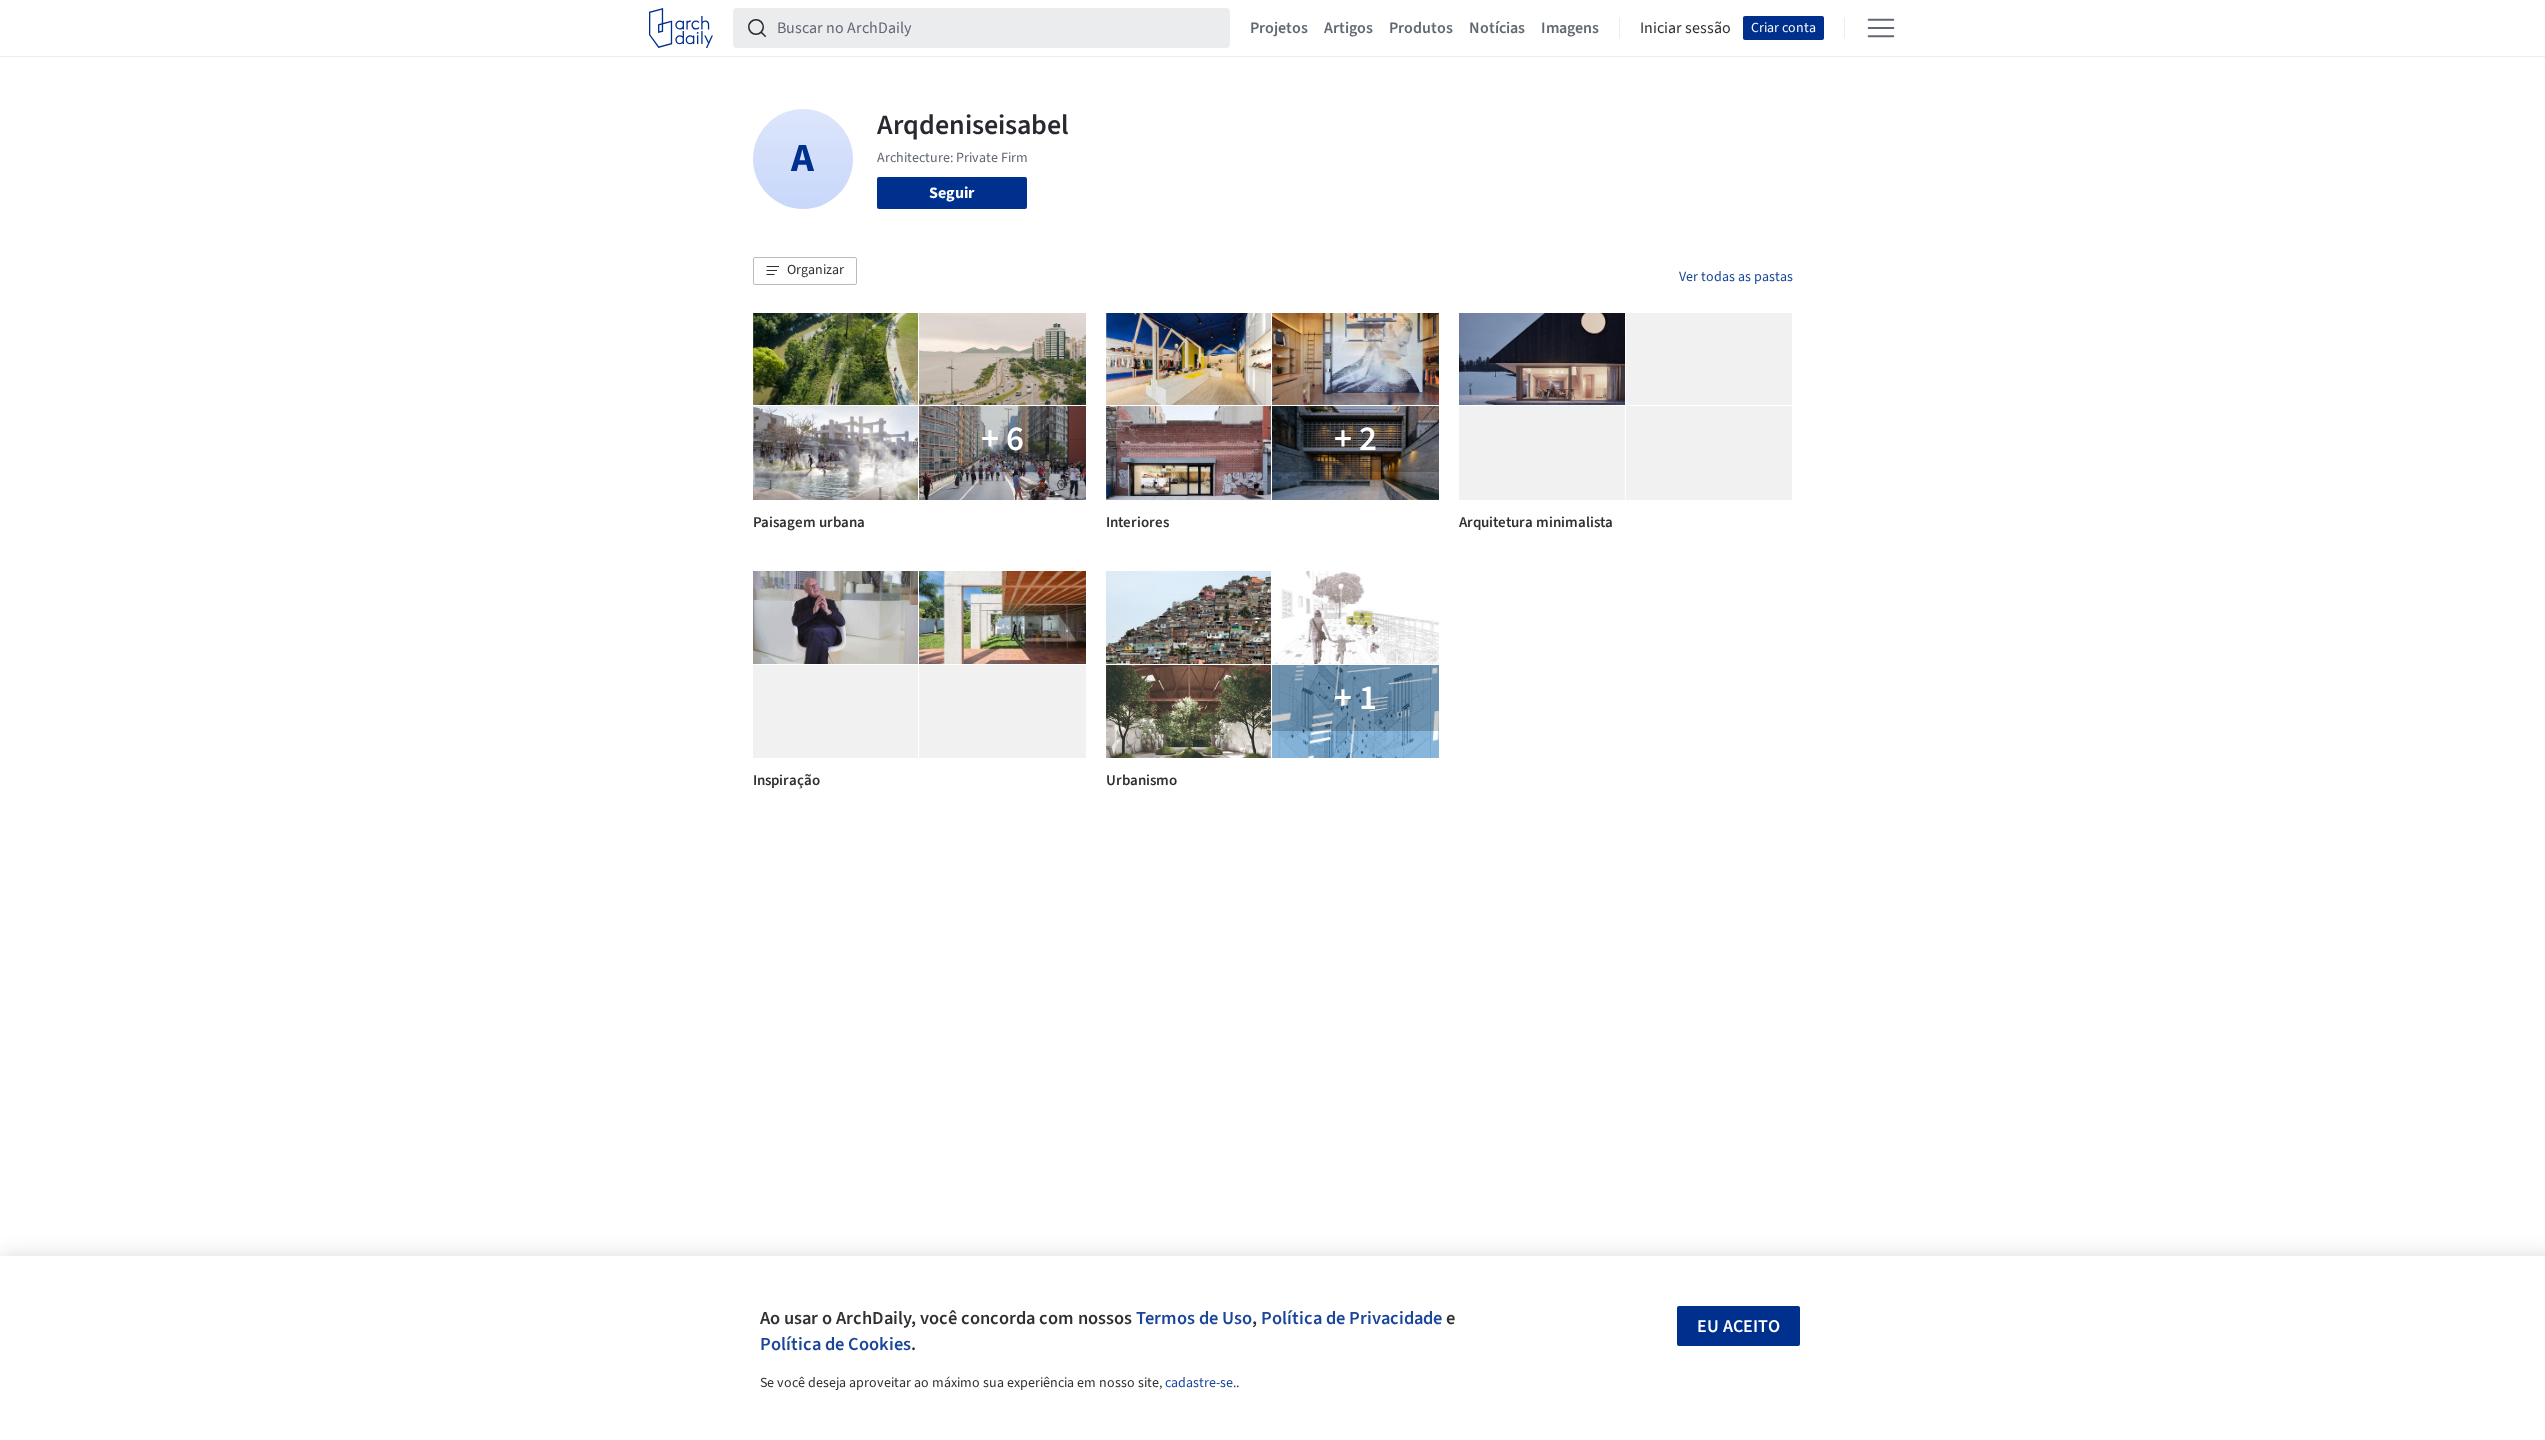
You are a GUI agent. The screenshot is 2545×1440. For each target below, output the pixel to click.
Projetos (1279, 28)
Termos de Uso (1194, 1318)
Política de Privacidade (1351, 1318)
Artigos (1348, 28)
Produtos (1421, 28)
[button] (805, 271)
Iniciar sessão (1685, 28)
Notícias (1497, 28)
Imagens (1570, 28)
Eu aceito (1738, 1326)
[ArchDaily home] (681, 28)
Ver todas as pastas (1736, 277)
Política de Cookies (835, 1344)
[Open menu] (1881, 28)
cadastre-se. (1200, 1383)
